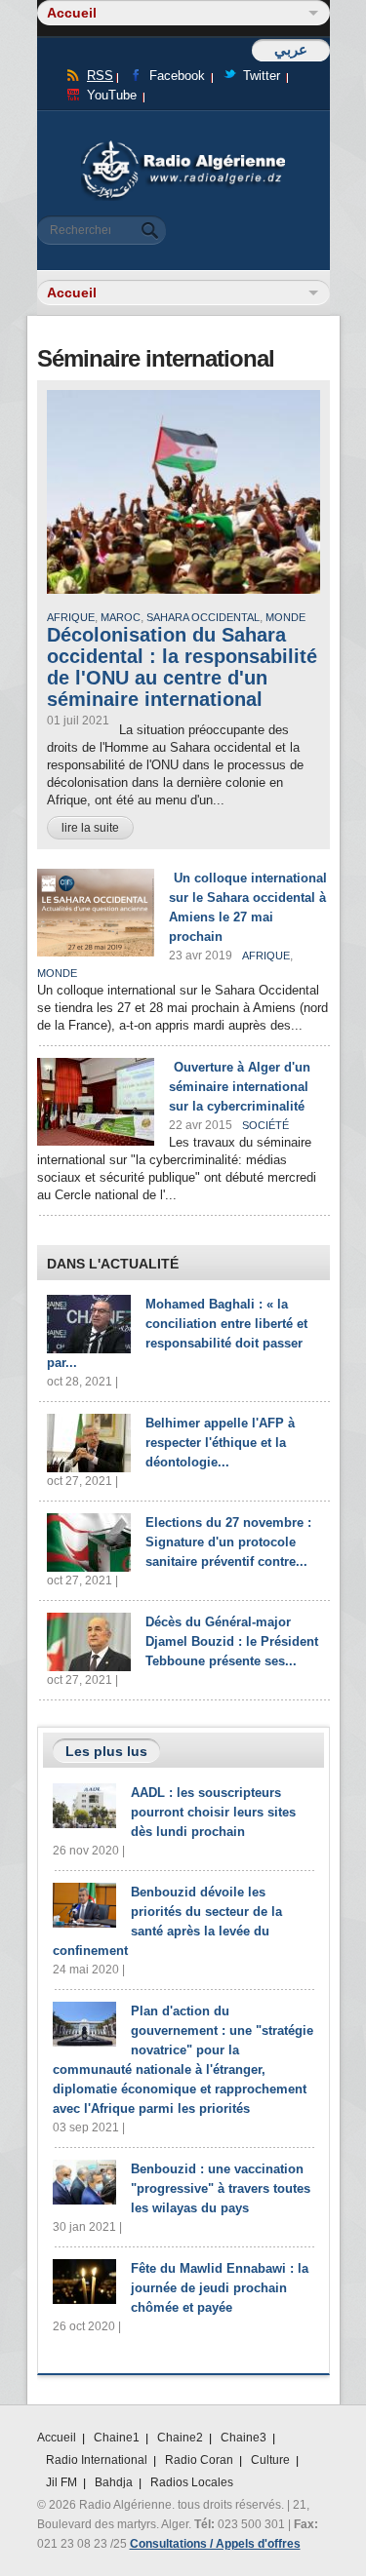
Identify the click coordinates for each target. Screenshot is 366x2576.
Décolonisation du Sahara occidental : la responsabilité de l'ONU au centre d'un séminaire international (182, 667)
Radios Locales (192, 2482)
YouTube (112, 95)
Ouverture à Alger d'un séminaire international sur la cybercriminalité (240, 1087)
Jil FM (61, 2482)
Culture (270, 2460)
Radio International (97, 2460)
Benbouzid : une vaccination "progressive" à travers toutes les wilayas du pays (221, 2188)
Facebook (177, 76)
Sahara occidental (203, 617)
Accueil (57, 2438)
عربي (291, 49)
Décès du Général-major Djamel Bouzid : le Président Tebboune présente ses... (232, 1641)
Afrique (71, 617)
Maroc (121, 617)
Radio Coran (199, 2460)
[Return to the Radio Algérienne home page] (183, 146)
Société (265, 1125)
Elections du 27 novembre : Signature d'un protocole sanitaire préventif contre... (228, 1542)
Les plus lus (106, 1751)
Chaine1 (117, 2438)
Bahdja (114, 2482)
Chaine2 (180, 2438)
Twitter (262, 76)
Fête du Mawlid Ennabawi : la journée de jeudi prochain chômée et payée (220, 2288)
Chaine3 (244, 2438)
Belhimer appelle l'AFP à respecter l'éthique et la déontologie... (220, 1443)
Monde (285, 617)
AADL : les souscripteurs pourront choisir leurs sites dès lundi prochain (213, 1812)
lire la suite (90, 828)
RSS (100, 76)
